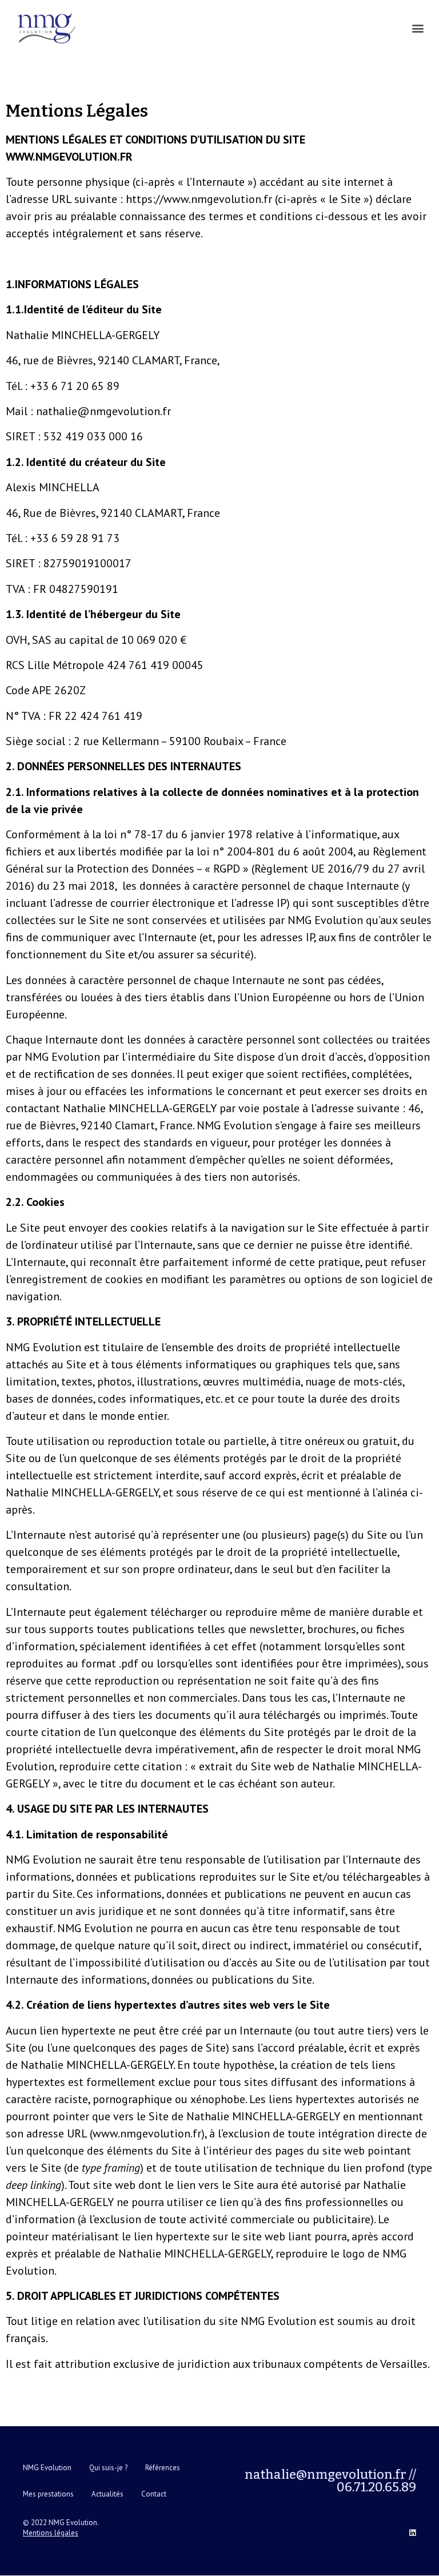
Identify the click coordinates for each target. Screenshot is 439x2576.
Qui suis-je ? (108, 2468)
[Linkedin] (412, 2533)
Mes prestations (48, 2494)
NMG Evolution (47, 2468)
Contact (154, 2494)
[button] (418, 28)
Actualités (107, 2494)
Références (163, 2468)
